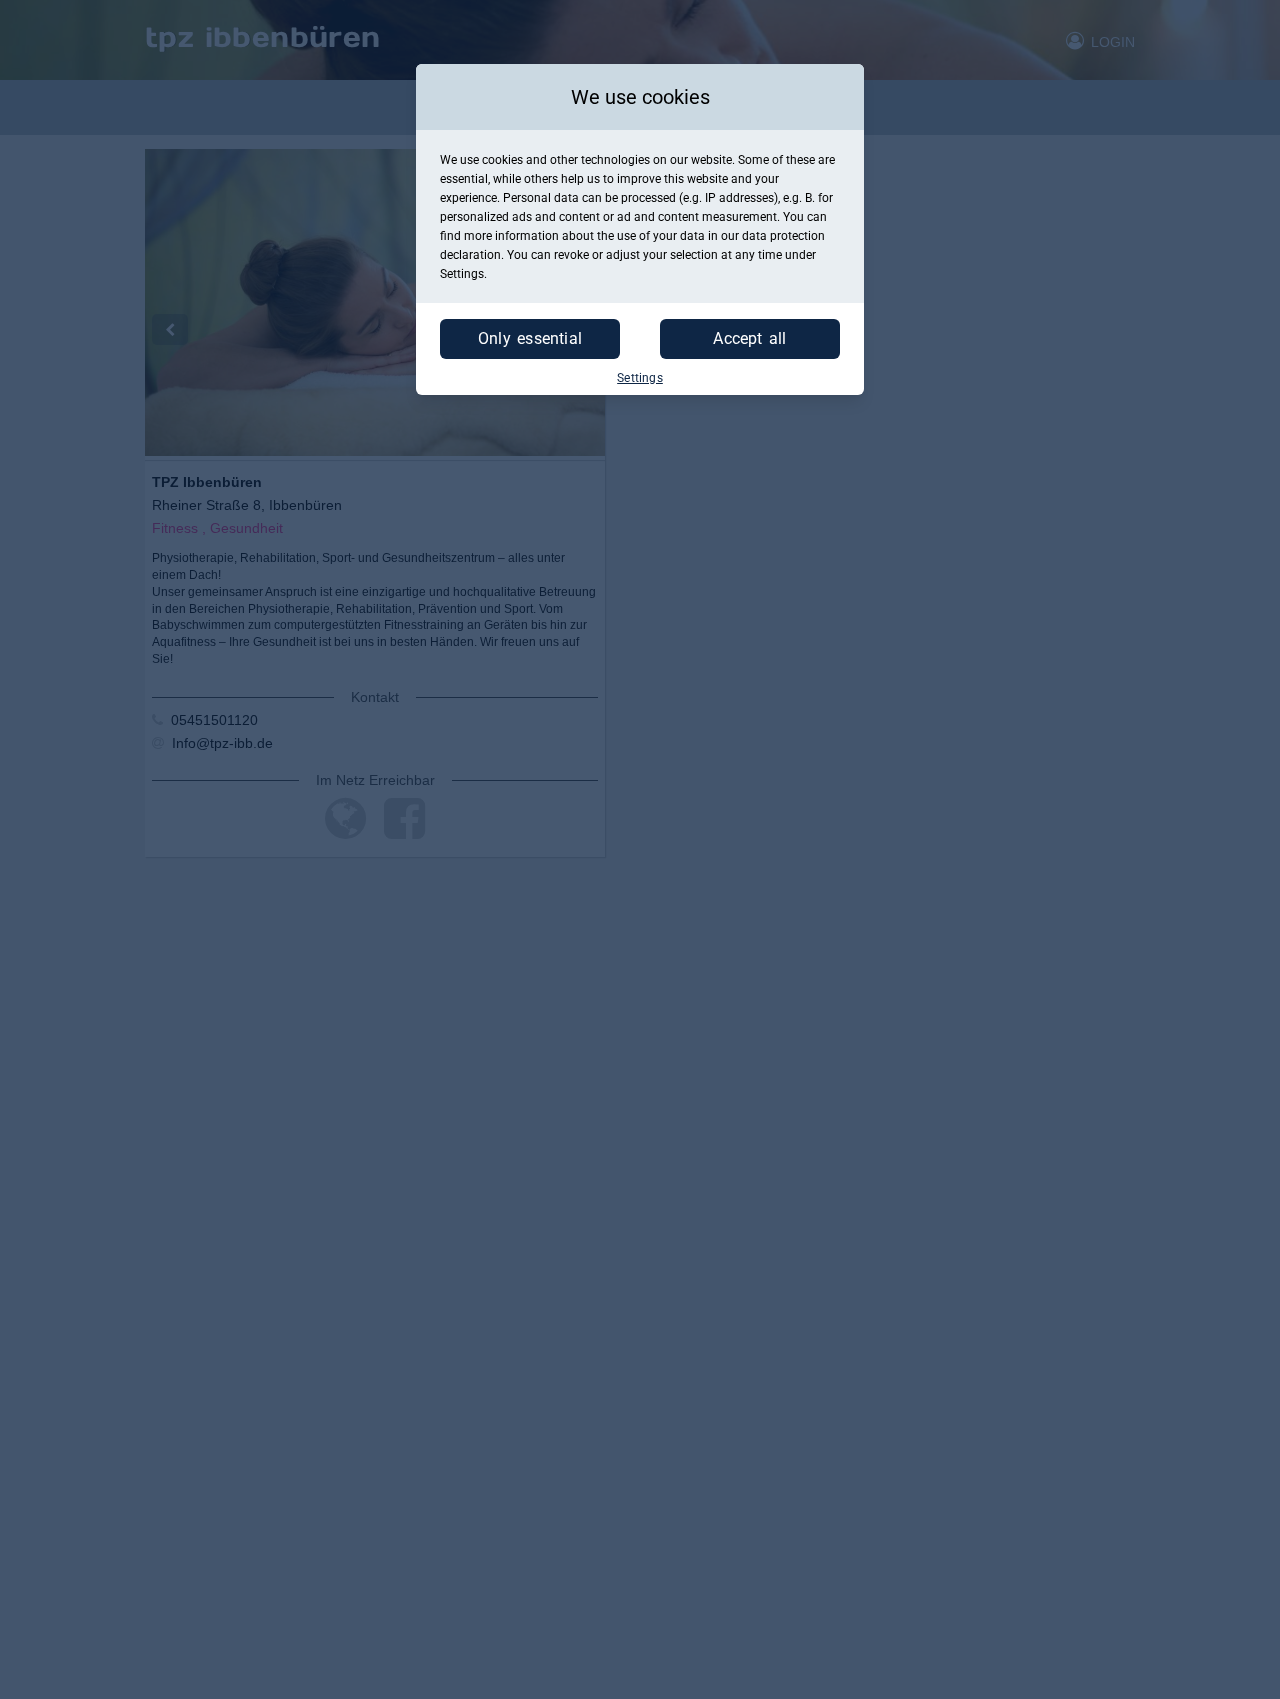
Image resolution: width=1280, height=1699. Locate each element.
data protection (783, 236)
